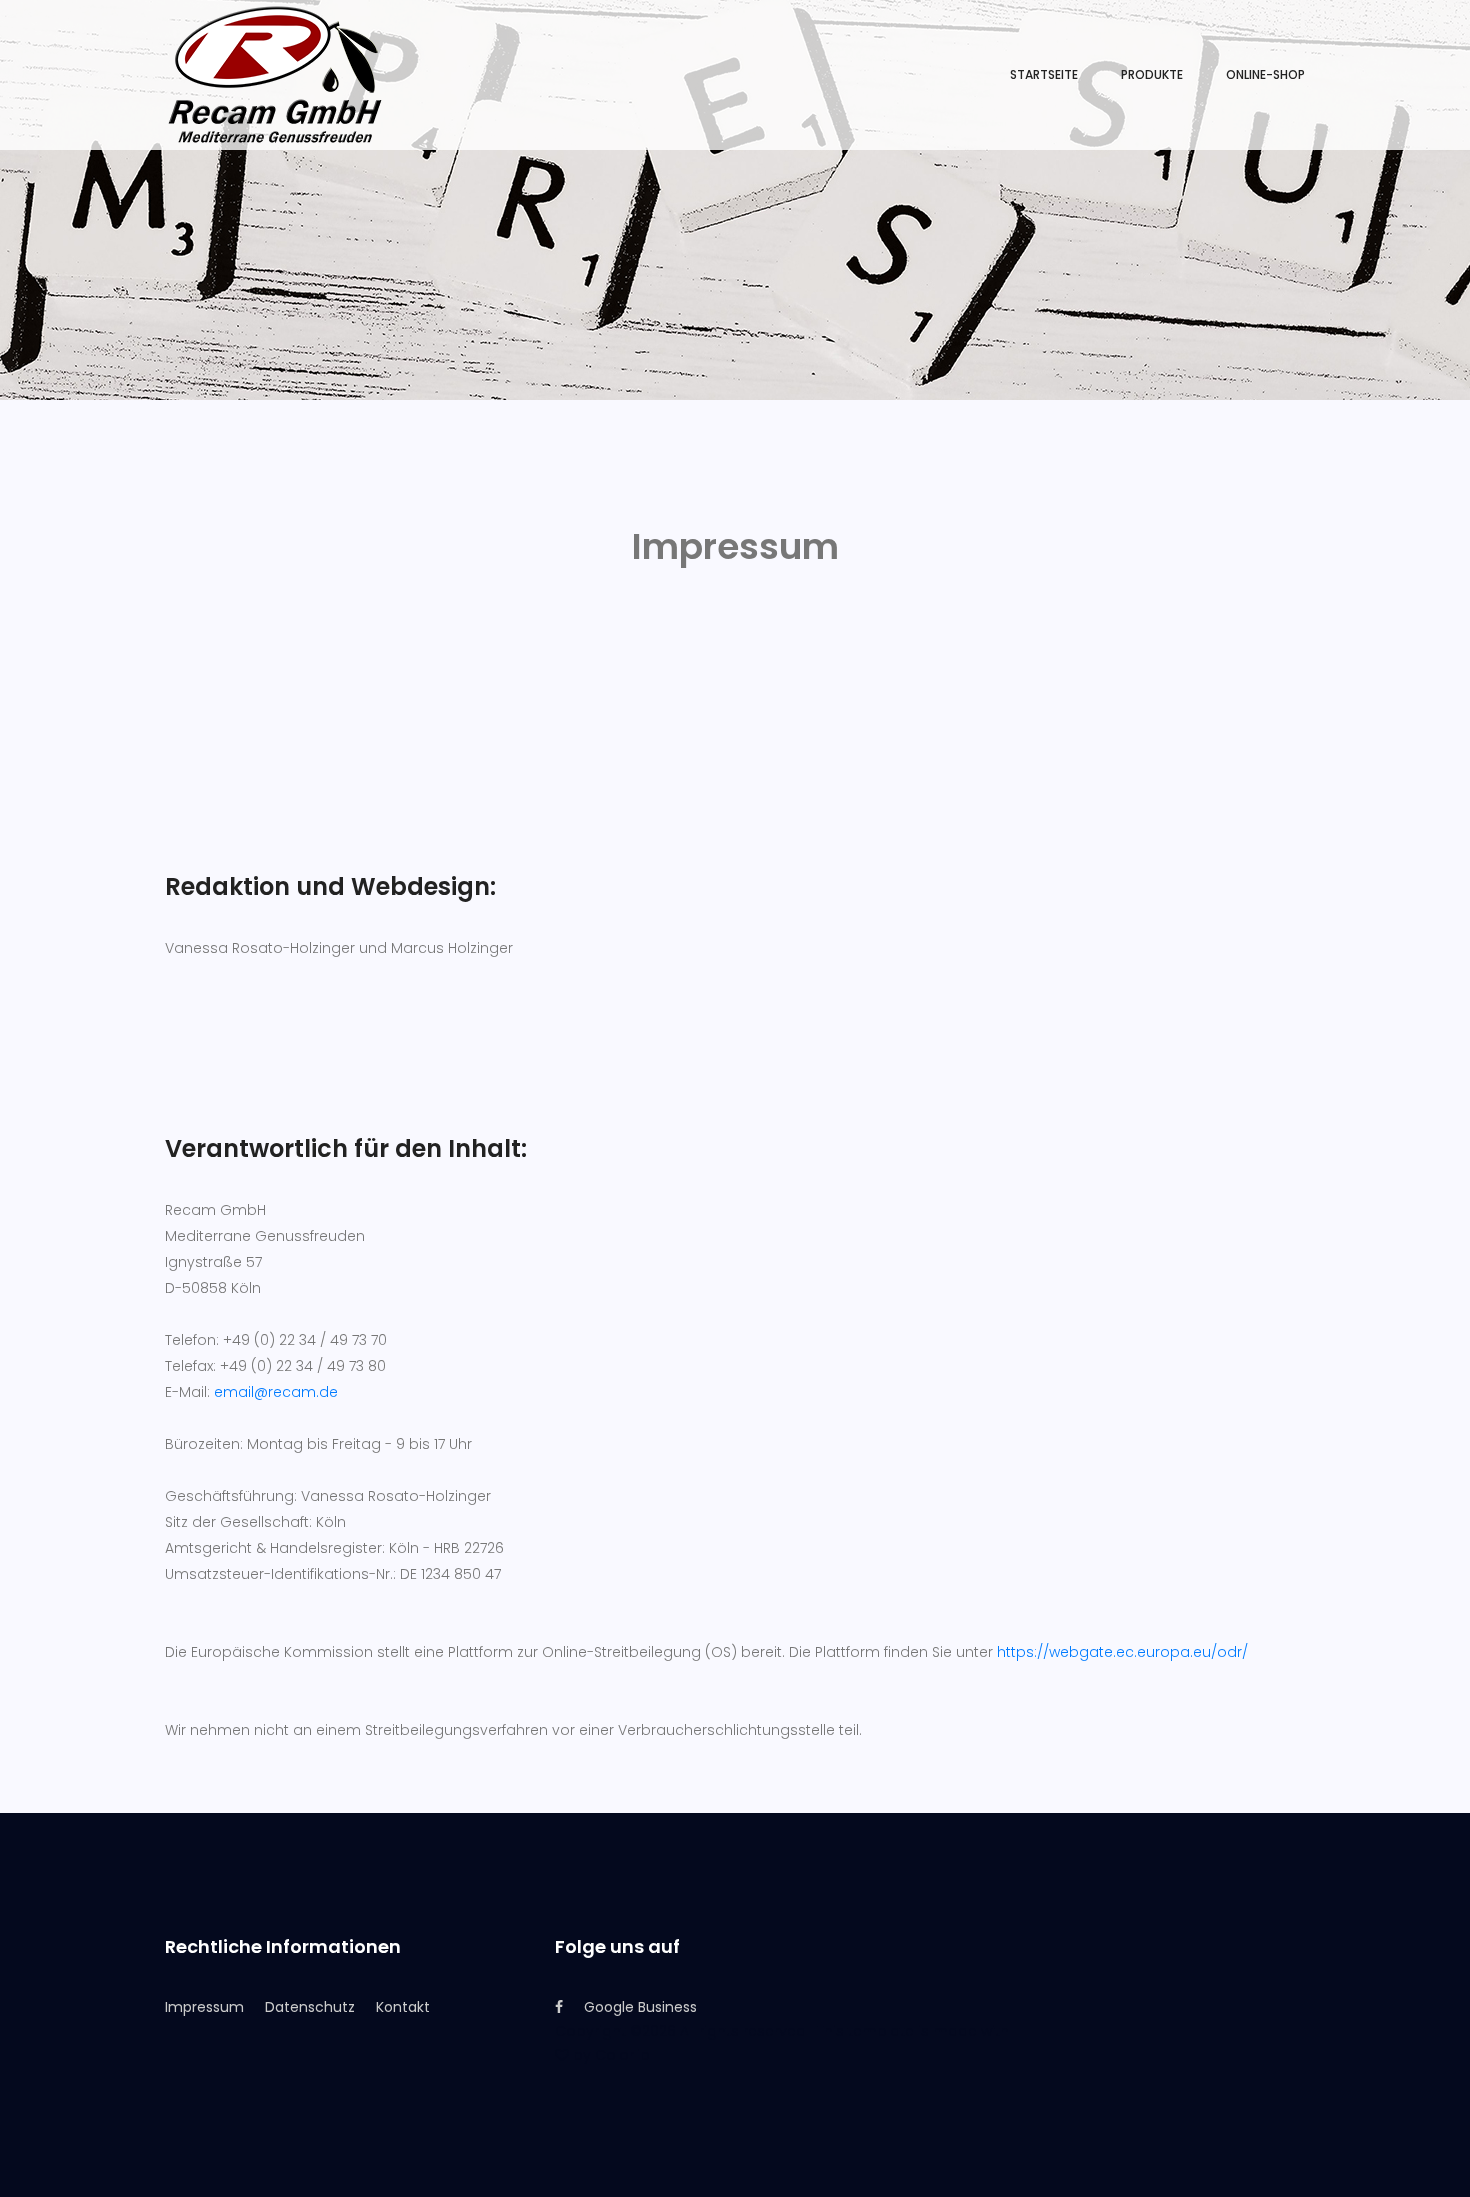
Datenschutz (310, 2007)
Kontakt (403, 2007)
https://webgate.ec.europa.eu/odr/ (1122, 1652)
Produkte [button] (1152, 74)
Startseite (1044, 74)
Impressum (204, 2007)
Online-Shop (1265, 74)
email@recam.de (276, 1392)
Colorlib (622, 2055)
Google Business (640, 2007)
